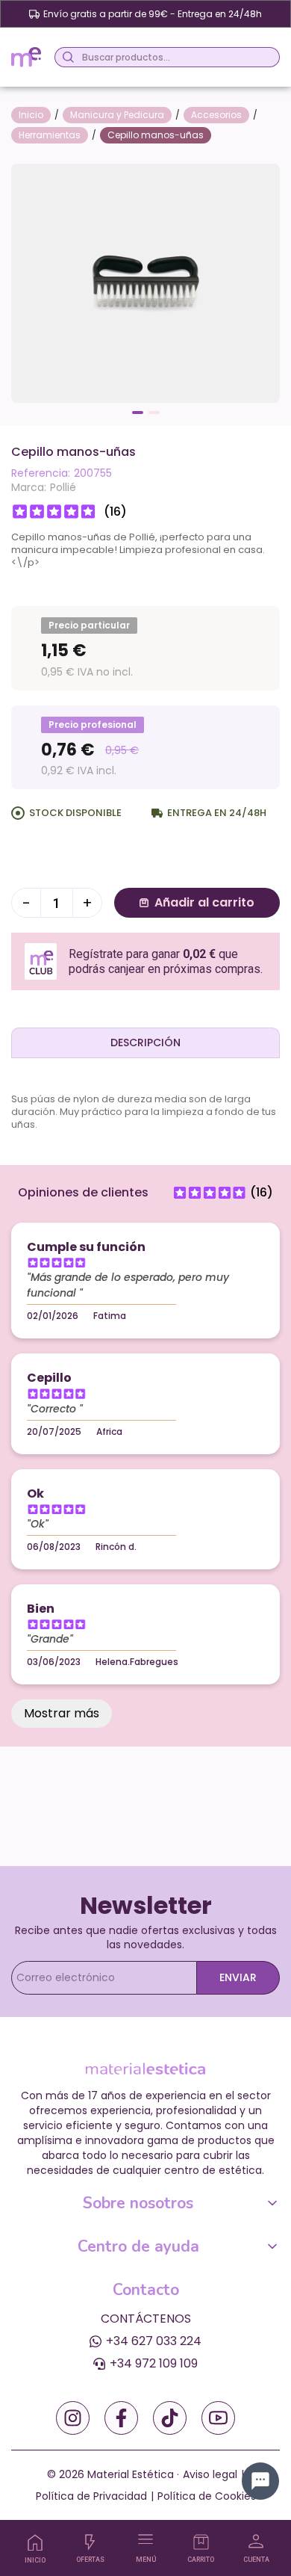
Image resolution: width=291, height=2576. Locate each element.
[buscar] (66, 57)
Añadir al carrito (204, 902)
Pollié (63, 487)
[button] (138, 413)
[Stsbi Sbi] (73, 2418)
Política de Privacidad (91, 2496)
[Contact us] (260, 2481)
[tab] (145, 1043)
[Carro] (201, 2542)
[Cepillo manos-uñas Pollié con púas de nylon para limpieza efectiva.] (145, 282)
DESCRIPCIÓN (145, 1043)
